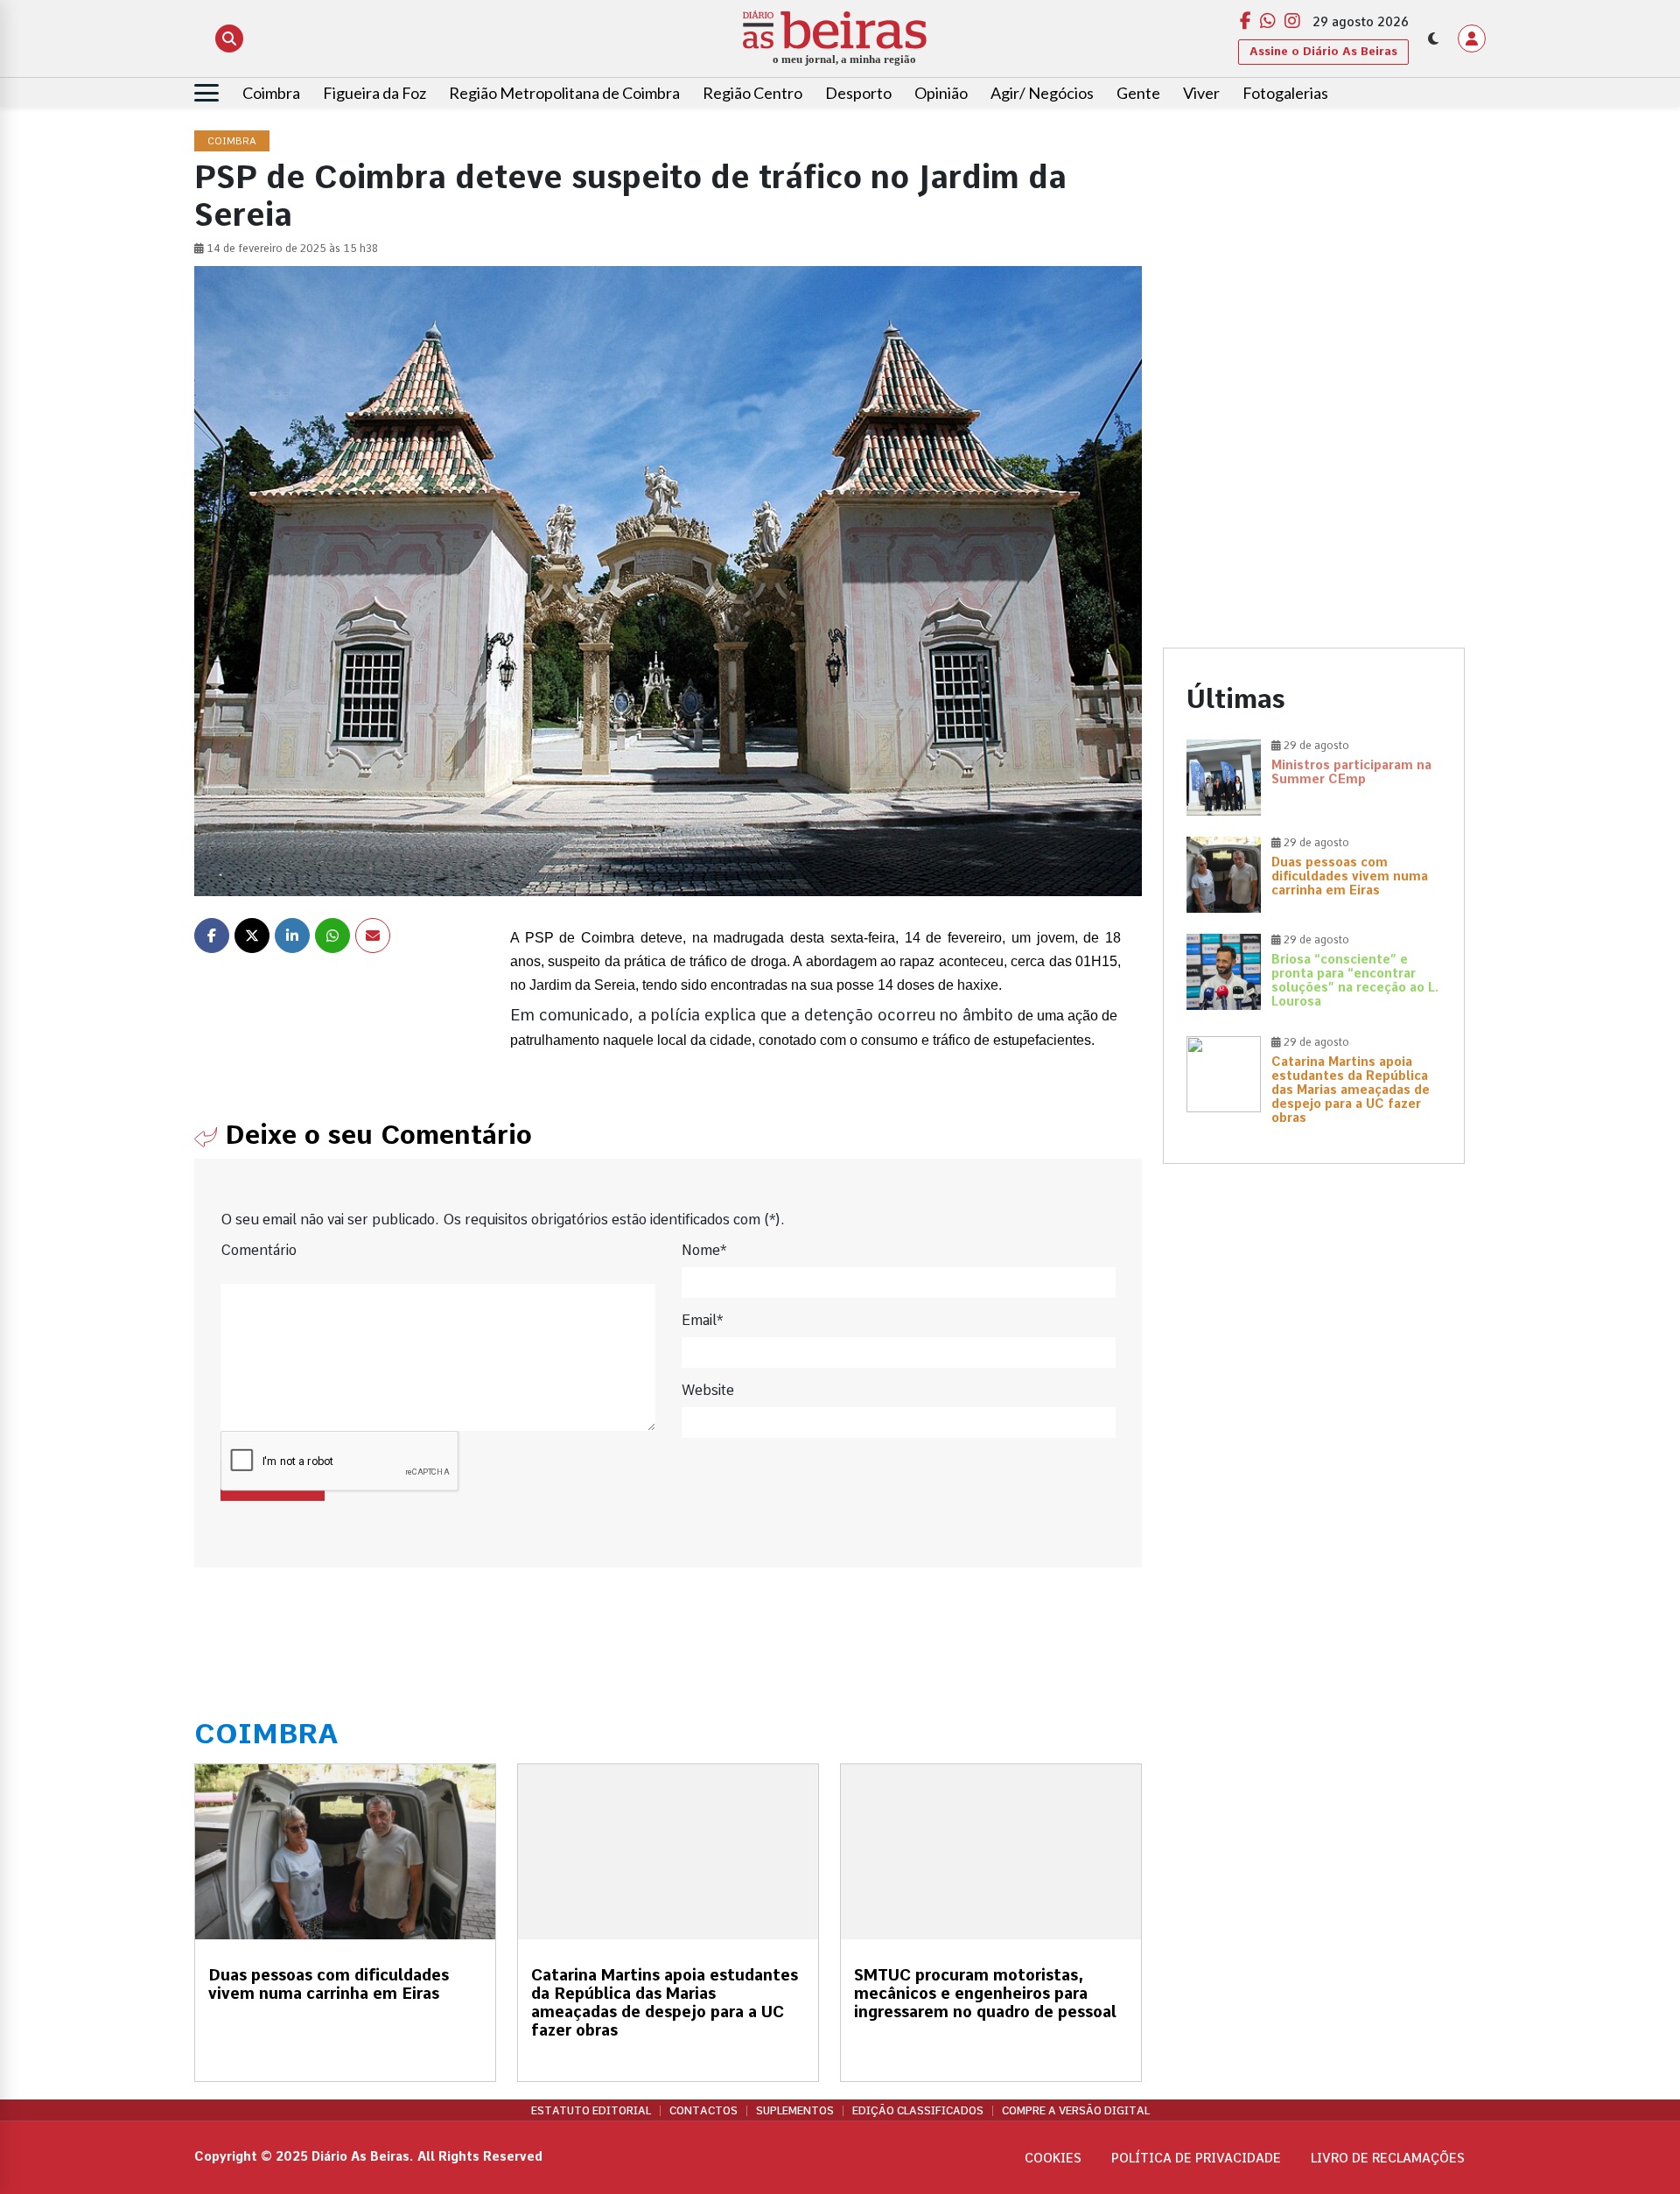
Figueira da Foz (374, 93)
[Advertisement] (1314, 254)
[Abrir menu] (206, 93)
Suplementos (795, 2111)
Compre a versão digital (1076, 2111)
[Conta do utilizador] (1472, 39)
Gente (1138, 93)
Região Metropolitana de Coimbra (564, 93)
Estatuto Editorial (591, 2111)
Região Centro (752, 93)
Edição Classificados (918, 2111)
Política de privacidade (1196, 2158)
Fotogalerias (1285, 93)
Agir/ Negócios (1042, 93)
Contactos (703, 2111)
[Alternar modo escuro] (1433, 39)
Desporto (858, 93)
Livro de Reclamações (1388, 2158)
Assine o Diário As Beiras (1323, 51)
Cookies (1053, 2158)
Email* (702, 1320)
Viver (1201, 93)
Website (708, 1390)
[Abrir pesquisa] (229, 39)
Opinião (941, 93)
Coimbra (271, 93)
